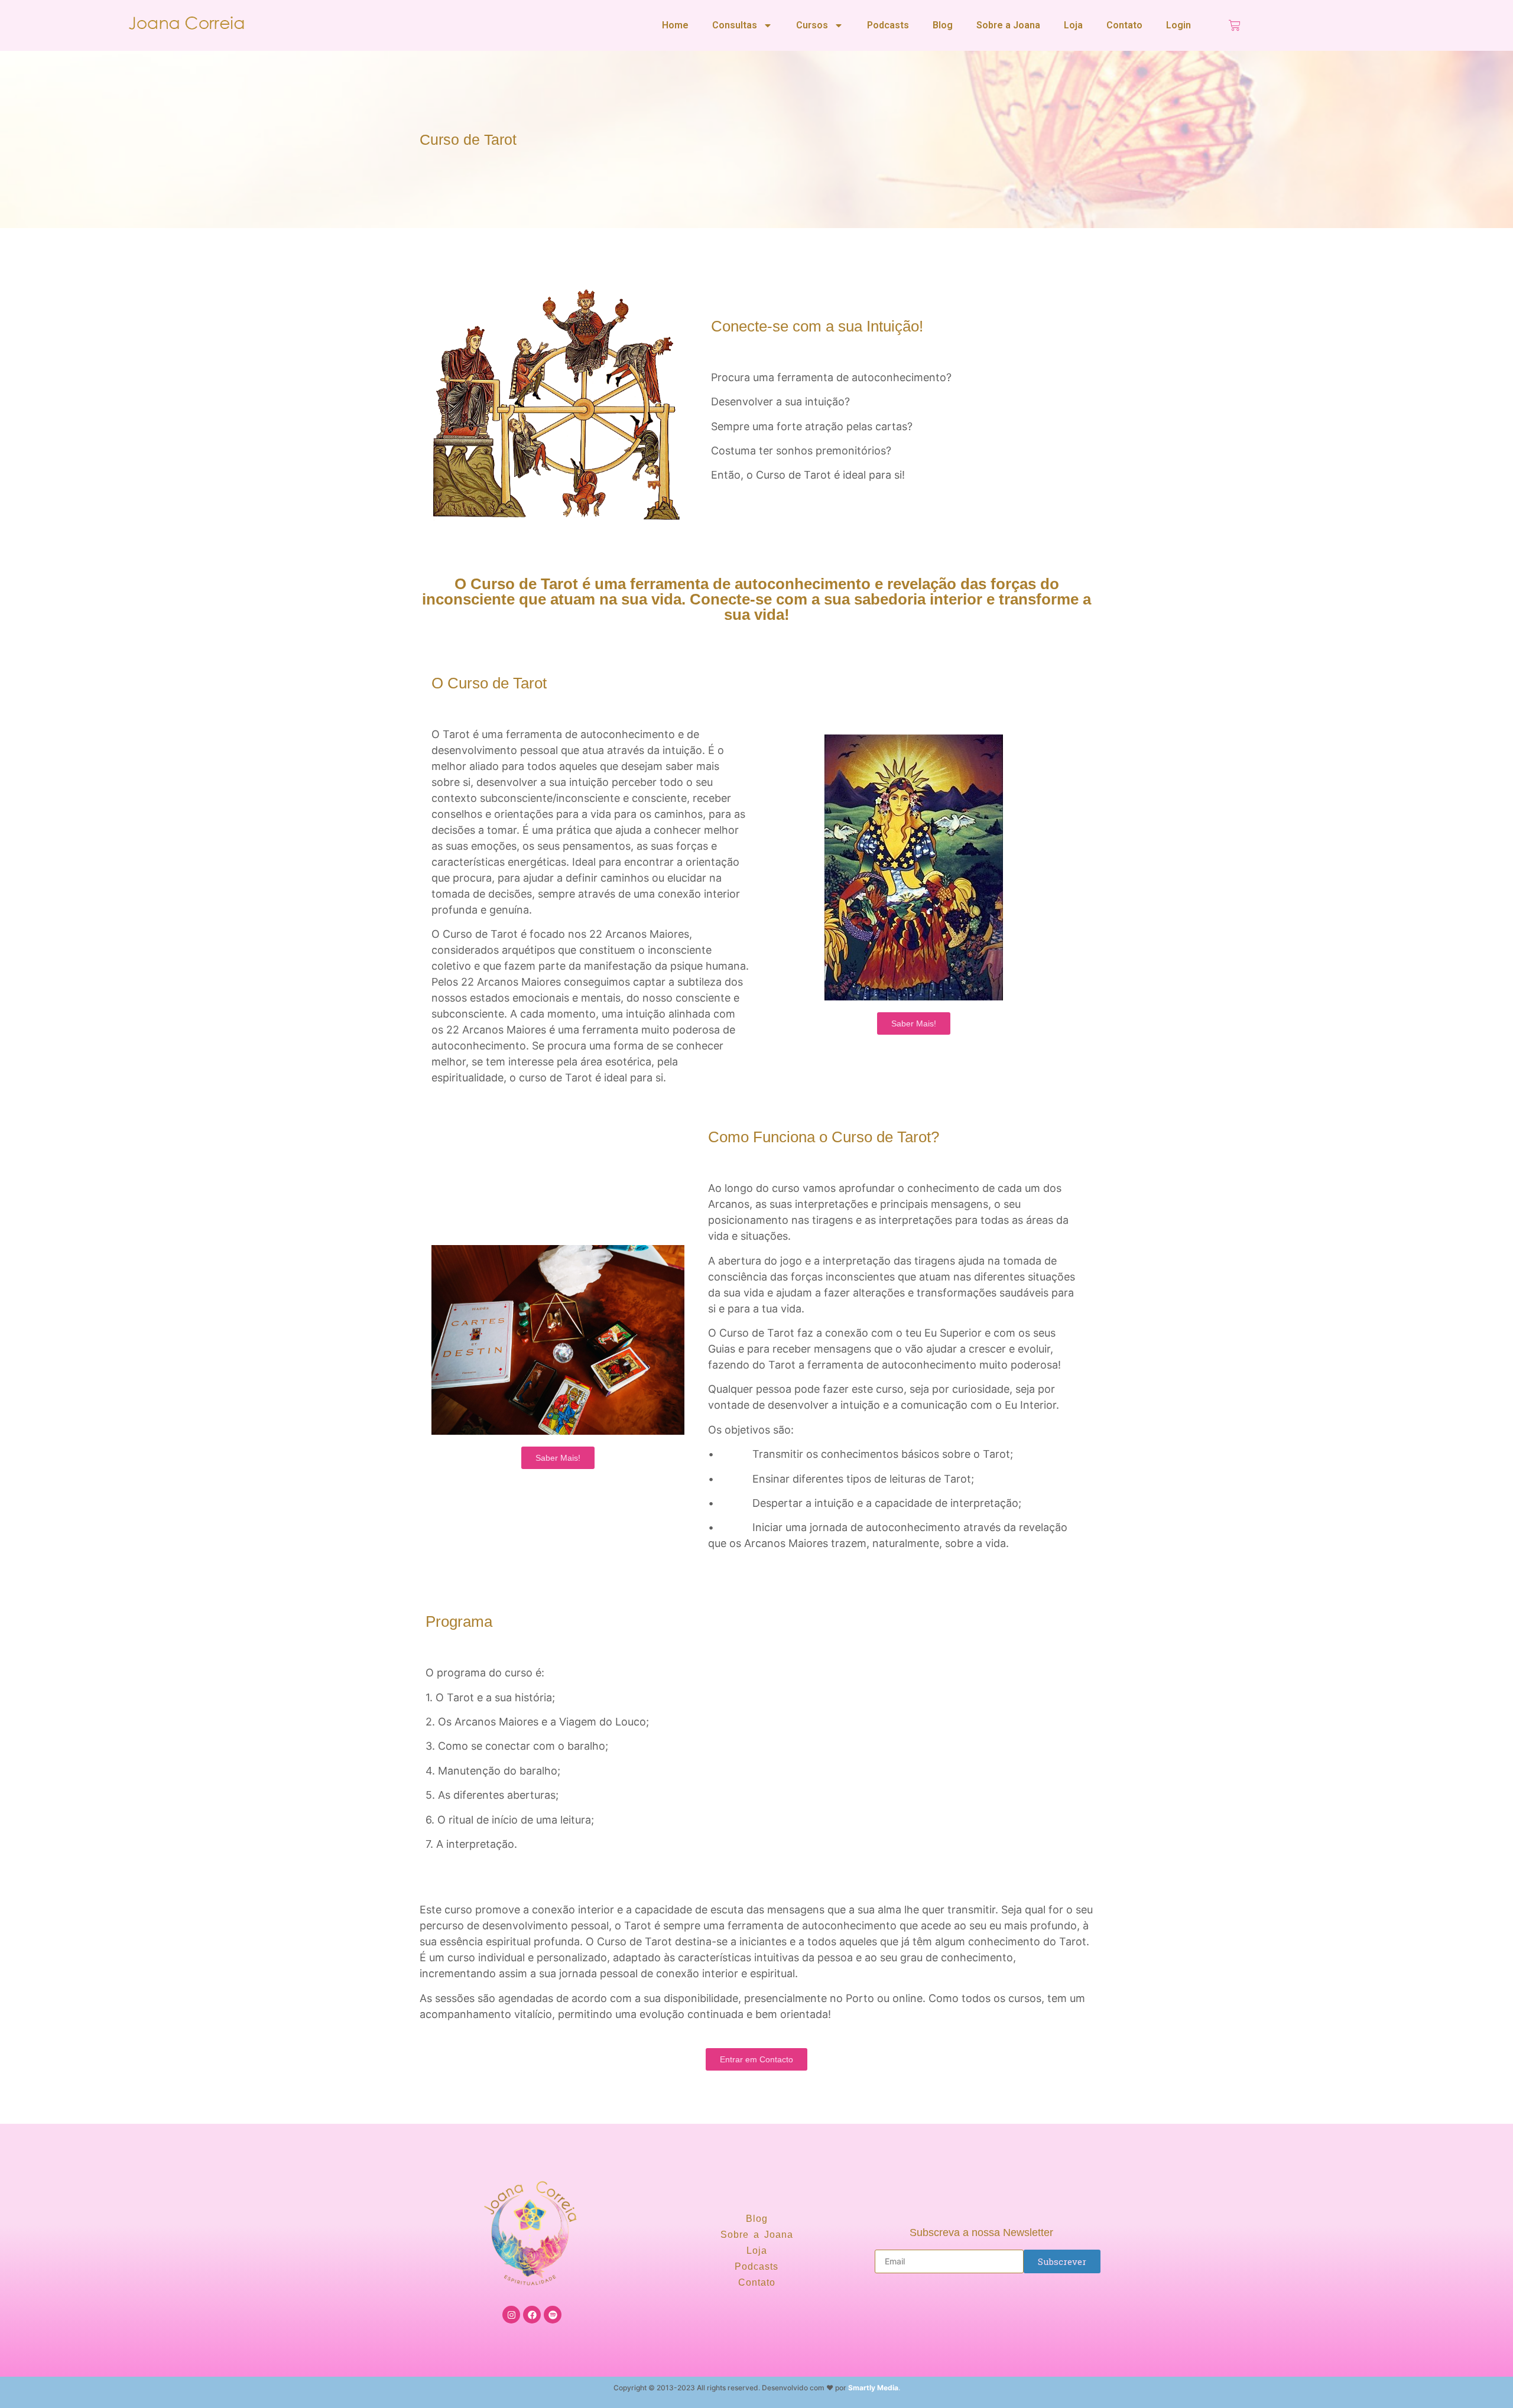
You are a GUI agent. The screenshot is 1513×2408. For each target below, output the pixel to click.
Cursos (812, 25)
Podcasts (888, 25)
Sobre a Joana (1008, 25)
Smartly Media (873, 2388)
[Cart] (1235, 25)
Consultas (735, 25)
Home (675, 25)
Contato (1124, 25)
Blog (943, 25)
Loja (1073, 25)
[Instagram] (511, 2315)
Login (1178, 25)
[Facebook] (532, 2315)
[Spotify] (553, 2315)
